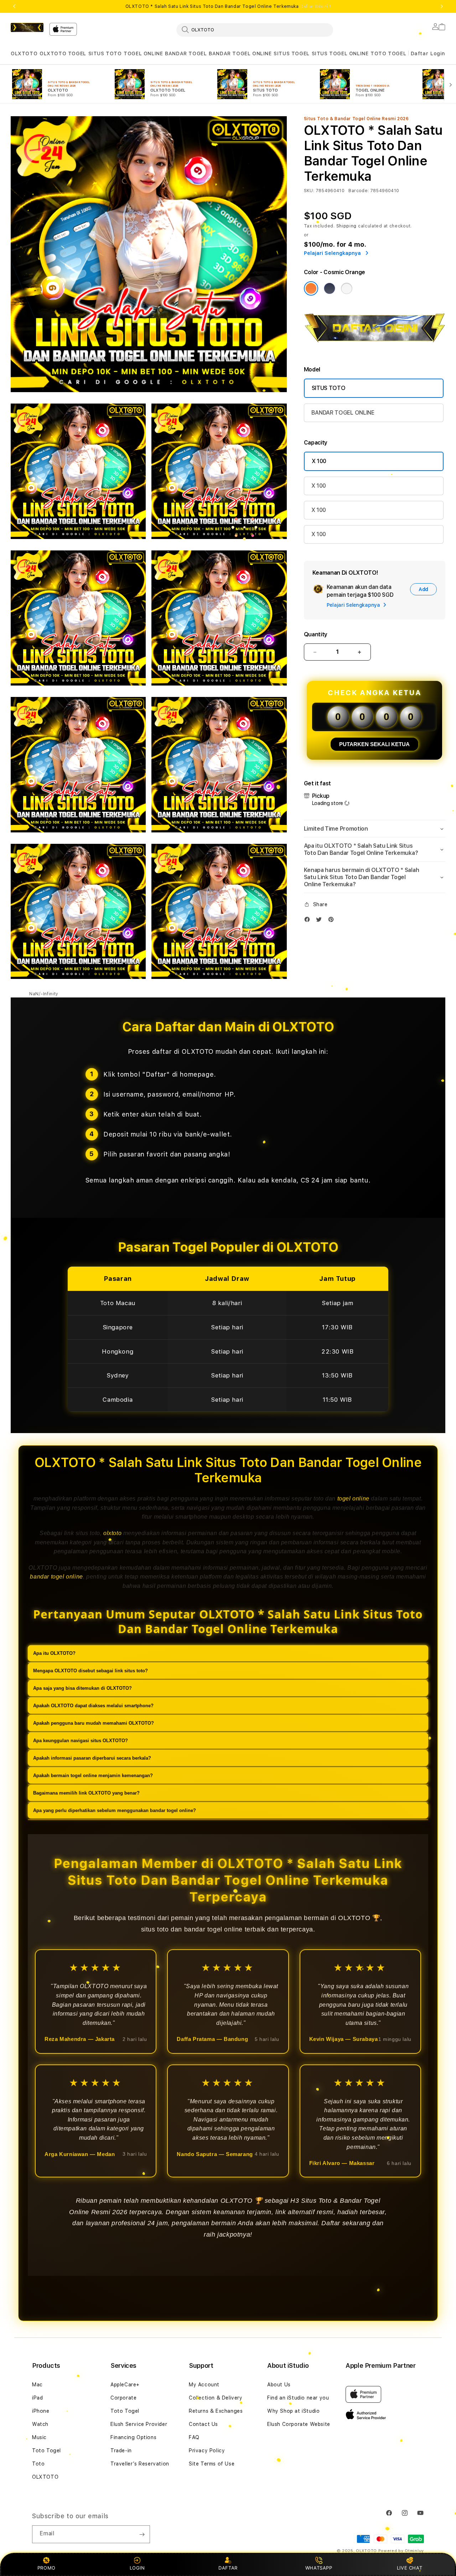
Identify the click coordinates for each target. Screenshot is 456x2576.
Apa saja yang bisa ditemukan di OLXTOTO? (82, 1688)
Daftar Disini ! (315, 6)
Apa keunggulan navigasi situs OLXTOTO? (81, 1741)
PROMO (46, 2568)
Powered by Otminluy (401, 2551)
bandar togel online (56, 1577)
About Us (279, 2385)
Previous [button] (14, 6)
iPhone (41, 2411)
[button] (24, 54)
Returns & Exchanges (216, 2411)
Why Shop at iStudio (293, 2411)
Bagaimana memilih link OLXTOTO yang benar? (86, 1793)
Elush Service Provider (139, 2424)
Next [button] (442, 6)
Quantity (316, 634)
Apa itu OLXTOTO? (54, 1653)
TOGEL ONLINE (143, 53)
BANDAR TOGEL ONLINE (240, 53)
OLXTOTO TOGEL (63, 53)
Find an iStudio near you (298, 2398)
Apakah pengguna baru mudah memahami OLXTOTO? (94, 1723)
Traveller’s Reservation (140, 2464)
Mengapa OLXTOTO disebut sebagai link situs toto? (90, 1671)
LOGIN (137, 2568)
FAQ (194, 2437)
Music (39, 2437)
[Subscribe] (142, 2534)
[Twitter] (321, 921)
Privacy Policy (207, 2451)
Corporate (123, 2398)
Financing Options (133, 2437)
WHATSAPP (319, 2568)
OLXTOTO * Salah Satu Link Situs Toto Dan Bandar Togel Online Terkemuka (228, 6)
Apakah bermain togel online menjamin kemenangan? (93, 1776)
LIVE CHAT (410, 2568)
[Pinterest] (333, 921)
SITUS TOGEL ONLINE (340, 53)
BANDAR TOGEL (186, 53)
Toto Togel (46, 2451)
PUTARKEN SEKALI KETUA (374, 744)
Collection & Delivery (216, 2398)
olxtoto (112, 1533)
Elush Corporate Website (299, 2424)
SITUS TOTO (105, 53)
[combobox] (255, 30)
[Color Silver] (347, 288)
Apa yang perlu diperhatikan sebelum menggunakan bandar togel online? (115, 1810)
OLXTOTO (24, 53)
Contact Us (203, 2424)
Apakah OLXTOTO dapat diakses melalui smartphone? (93, 1706)
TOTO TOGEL (388, 53)
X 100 (319, 461)
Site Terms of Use (212, 2464)
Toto (38, 2464)
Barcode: (359, 191)
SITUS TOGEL (292, 53)
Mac (37, 2385)
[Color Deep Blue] (330, 288)
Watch (40, 2424)
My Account (204, 2385)
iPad (37, 2398)
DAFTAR (228, 2568)
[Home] (27, 27)
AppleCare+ (125, 2385)
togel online (353, 1499)
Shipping (347, 226)
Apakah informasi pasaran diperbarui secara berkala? (92, 1758)
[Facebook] (309, 921)
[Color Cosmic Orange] (311, 288)
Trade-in (121, 2451)
